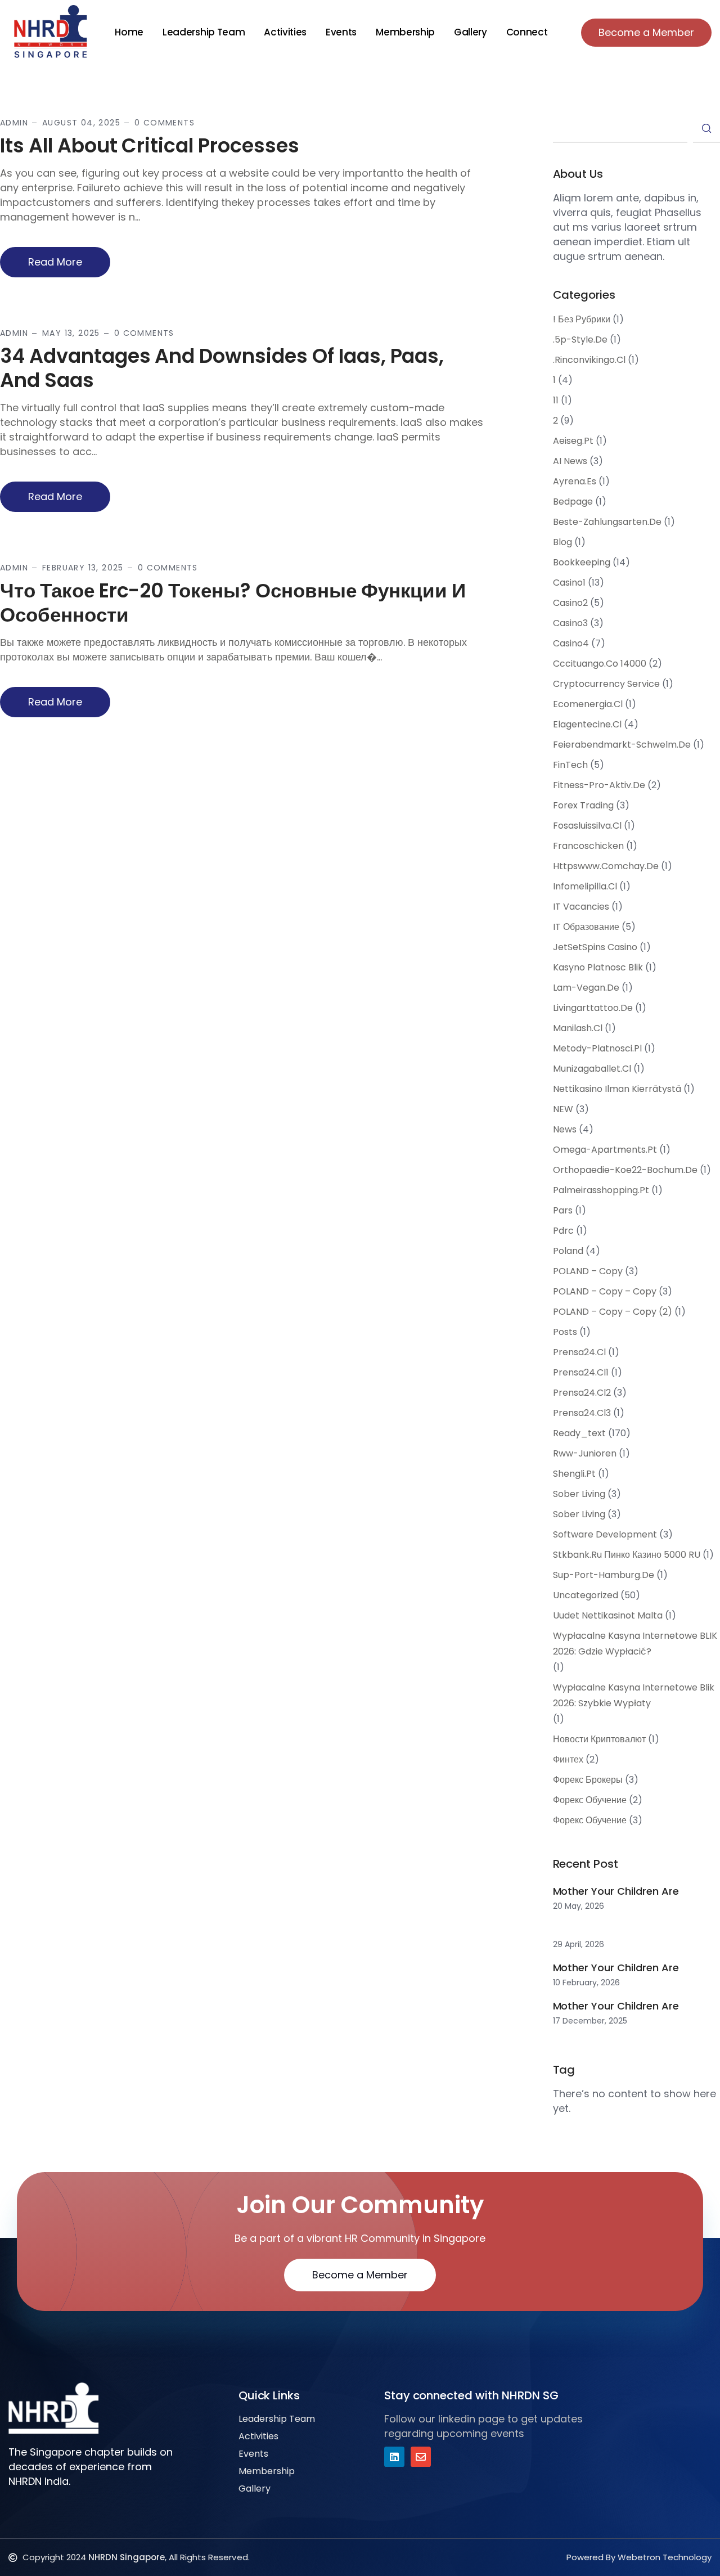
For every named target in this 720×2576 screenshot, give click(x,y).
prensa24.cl (579, 1352)
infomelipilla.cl (585, 886)
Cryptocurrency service (606, 684)
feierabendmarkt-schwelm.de (622, 745)
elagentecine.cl (587, 724)
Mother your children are (616, 1891)
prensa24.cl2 (582, 1393)
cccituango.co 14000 (600, 664)
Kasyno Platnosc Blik (598, 967)
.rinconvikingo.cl (589, 360)
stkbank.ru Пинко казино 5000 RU (627, 1555)
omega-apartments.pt (605, 1150)
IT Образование (586, 927)
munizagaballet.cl (592, 1069)
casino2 (570, 603)
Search (706, 129)
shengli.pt (574, 1474)
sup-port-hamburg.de (604, 1575)
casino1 (569, 583)
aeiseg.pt (573, 441)
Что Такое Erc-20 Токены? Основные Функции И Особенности (233, 603)
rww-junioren (585, 1453)
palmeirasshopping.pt (601, 1190)
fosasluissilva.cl (587, 826)
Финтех (568, 1759)
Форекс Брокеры (588, 1780)
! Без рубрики (582, 319)
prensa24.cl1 (581, 1372)
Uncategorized (586, 1595)
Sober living (579, 1514)
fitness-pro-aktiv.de (599, 785)
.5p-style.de (580, 340)
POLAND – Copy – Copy (605, 1291)
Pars (563, 1210)
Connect (527, 32)
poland (568, 1251)
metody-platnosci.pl (597, 1048)
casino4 (571, 643)
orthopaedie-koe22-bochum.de (625, 1170)
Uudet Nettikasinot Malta (608, 1615)
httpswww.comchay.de (606, 866)
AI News (570, 461)
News (565, 1129)
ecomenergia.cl (588, 704)
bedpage (573, 502)
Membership (405, 32)
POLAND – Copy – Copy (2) (613, 1312)
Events (341, 32)
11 (556, 400)
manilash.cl (578, 1028)
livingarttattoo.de (593, 1008)
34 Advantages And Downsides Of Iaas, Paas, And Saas (222, 368)
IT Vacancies (581, 907)
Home (129, 32)
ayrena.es (575, 481)
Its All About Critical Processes (150, 145)
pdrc (563, 1231)
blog (562, 542)
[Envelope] (421, 2457)
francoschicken (588, 846)
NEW (563, 1109)
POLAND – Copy (588, 1271)
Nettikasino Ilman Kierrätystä (617, 1089)
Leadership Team (204, 32)
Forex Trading (583, 805)
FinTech (570, 765)
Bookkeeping (582, 562)
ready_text (579, 1433)
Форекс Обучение (590, 1820)
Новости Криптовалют (599, 1739)
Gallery (471, 32)
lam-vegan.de (586, 988)
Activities (285, 32)
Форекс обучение (590, 1800)
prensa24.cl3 (582, 1413)
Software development (605, 1534)
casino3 (570, 623)
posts (565, 1332)
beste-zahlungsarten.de (607, 522)
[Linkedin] (394, 2457)
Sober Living (579, 1494)
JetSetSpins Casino (595, 947)
